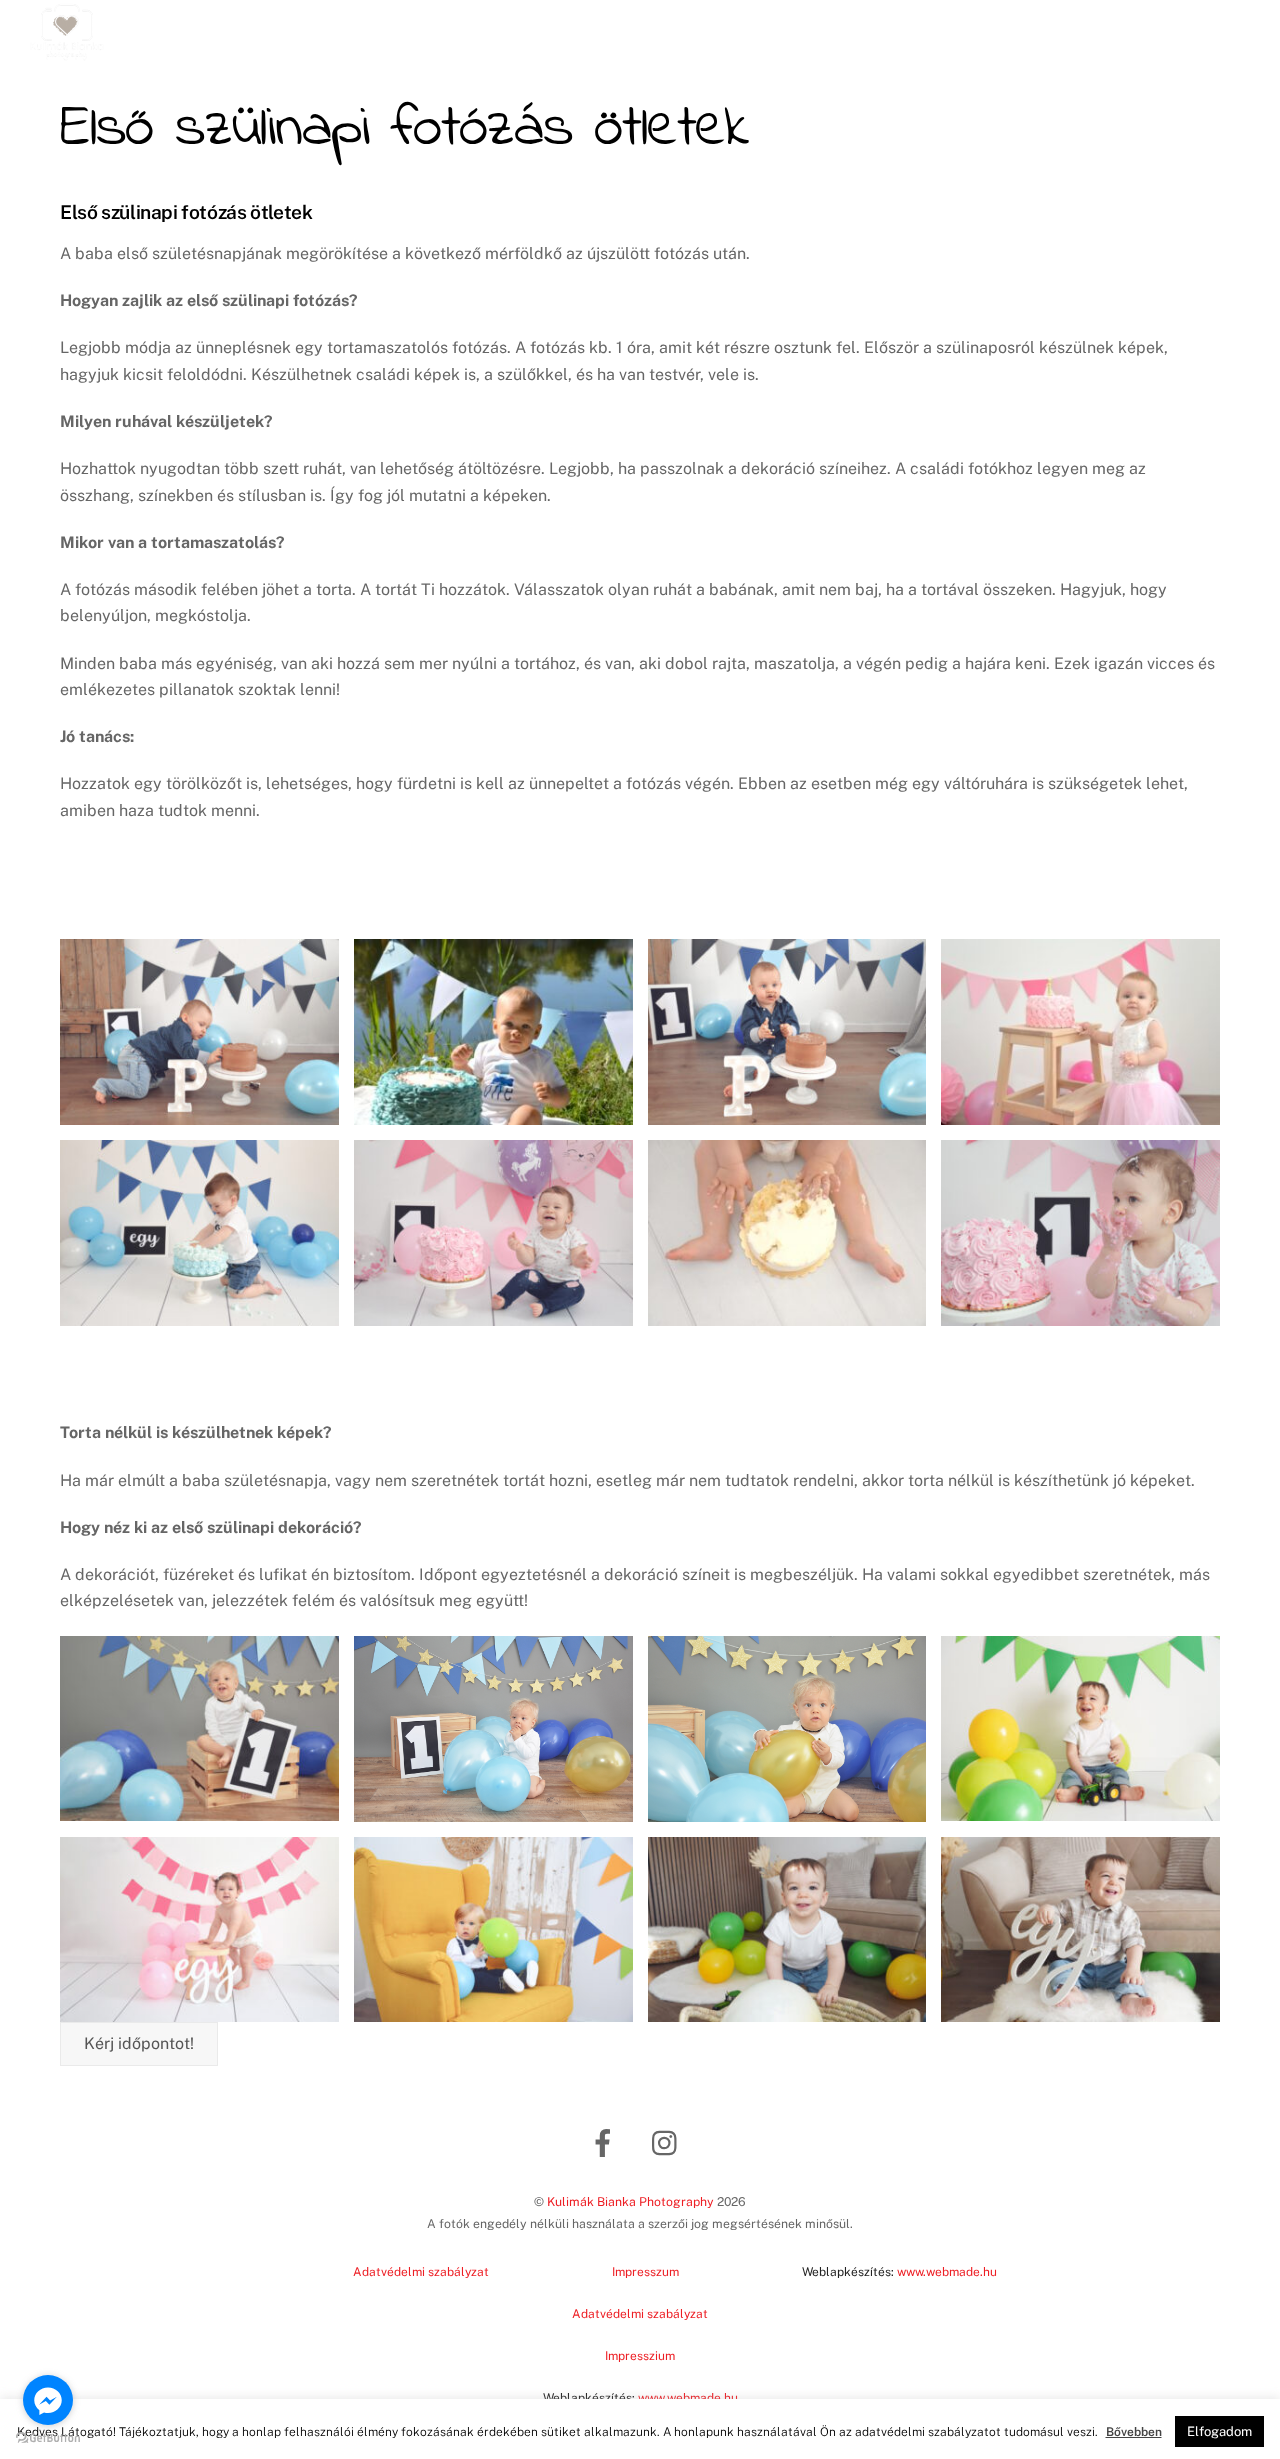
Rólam (944, 27)
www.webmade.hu (947, 2272)
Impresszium (640, 2356)
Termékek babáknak (1166, 27)
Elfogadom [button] (1219, 2431)
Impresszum (645, 2272)
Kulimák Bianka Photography (630, 2201)
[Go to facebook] (48, 2400)
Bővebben (1134, 2432)
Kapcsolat (1029, 27)
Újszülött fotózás (339, 27)
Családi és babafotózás (513, 27)
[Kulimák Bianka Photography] (67, 54)
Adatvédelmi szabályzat (421, 2272)
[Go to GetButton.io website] (48, 2438)
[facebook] (606, 2141)
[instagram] (669, 2141)
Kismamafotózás (686, 27)
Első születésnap (834, 27)
